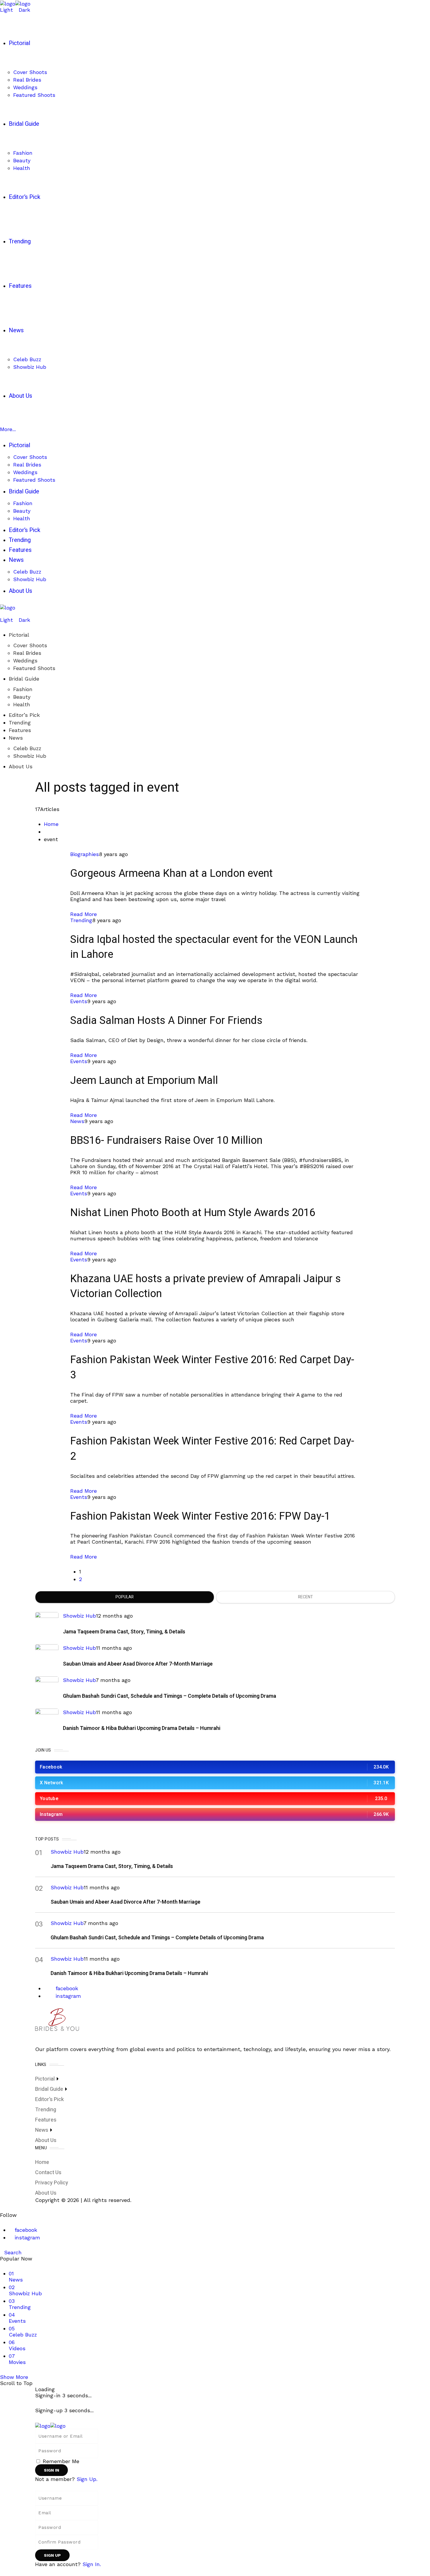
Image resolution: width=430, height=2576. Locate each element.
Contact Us (48, 2173)
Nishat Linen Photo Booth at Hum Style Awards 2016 (193, 1213)
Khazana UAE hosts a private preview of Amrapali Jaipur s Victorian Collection (205, 1286)
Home (51, 824)
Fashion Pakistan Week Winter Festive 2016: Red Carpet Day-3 (212, 1367)
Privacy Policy (52, 2183)
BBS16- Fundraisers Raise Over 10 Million (166, 1140)
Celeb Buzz (27, 748)
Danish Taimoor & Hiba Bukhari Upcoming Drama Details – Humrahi (142, 1728)
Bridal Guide (24, 679)
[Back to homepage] (50, 2425)
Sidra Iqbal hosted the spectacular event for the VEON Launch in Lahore (214, 947)
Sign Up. (87, 2479)
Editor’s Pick (24, 715)
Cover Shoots (30, 645)
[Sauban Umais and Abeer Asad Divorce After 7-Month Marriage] (47, 1656)
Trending (20, 723)
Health (22, 704)
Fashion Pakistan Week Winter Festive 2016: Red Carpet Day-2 (212, 1449)
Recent (306, 1597)
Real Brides (27, 653)
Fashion (23, 689)
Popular (125, 1597)
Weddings (25, 661)
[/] (2, 614)
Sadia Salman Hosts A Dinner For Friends (166, 1021)
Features (20, 730)
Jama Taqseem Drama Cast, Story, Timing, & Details (124, 1632)
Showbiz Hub (30, 756)
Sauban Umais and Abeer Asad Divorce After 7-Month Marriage (138, 1664)
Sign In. (92, 2564)
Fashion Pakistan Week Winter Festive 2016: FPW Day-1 (200, 1516)
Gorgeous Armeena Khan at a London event (171, 873)
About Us (21, 766)
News (16, 738)
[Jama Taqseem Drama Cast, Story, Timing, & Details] (47, 1624)
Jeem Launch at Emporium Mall (144, 1080)
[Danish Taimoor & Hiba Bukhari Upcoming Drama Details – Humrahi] (47, 1720)
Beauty (22, 697)
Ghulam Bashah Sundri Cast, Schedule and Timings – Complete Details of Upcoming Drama (170, 1696)
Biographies (85, 854)
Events (79, 1001)
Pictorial (19, 635)
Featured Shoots (34, 668)
